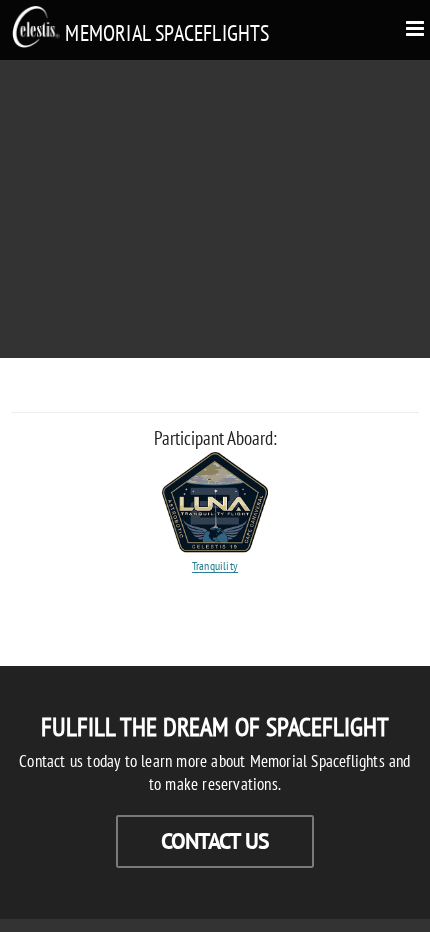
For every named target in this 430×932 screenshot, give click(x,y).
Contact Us (215, 841)
